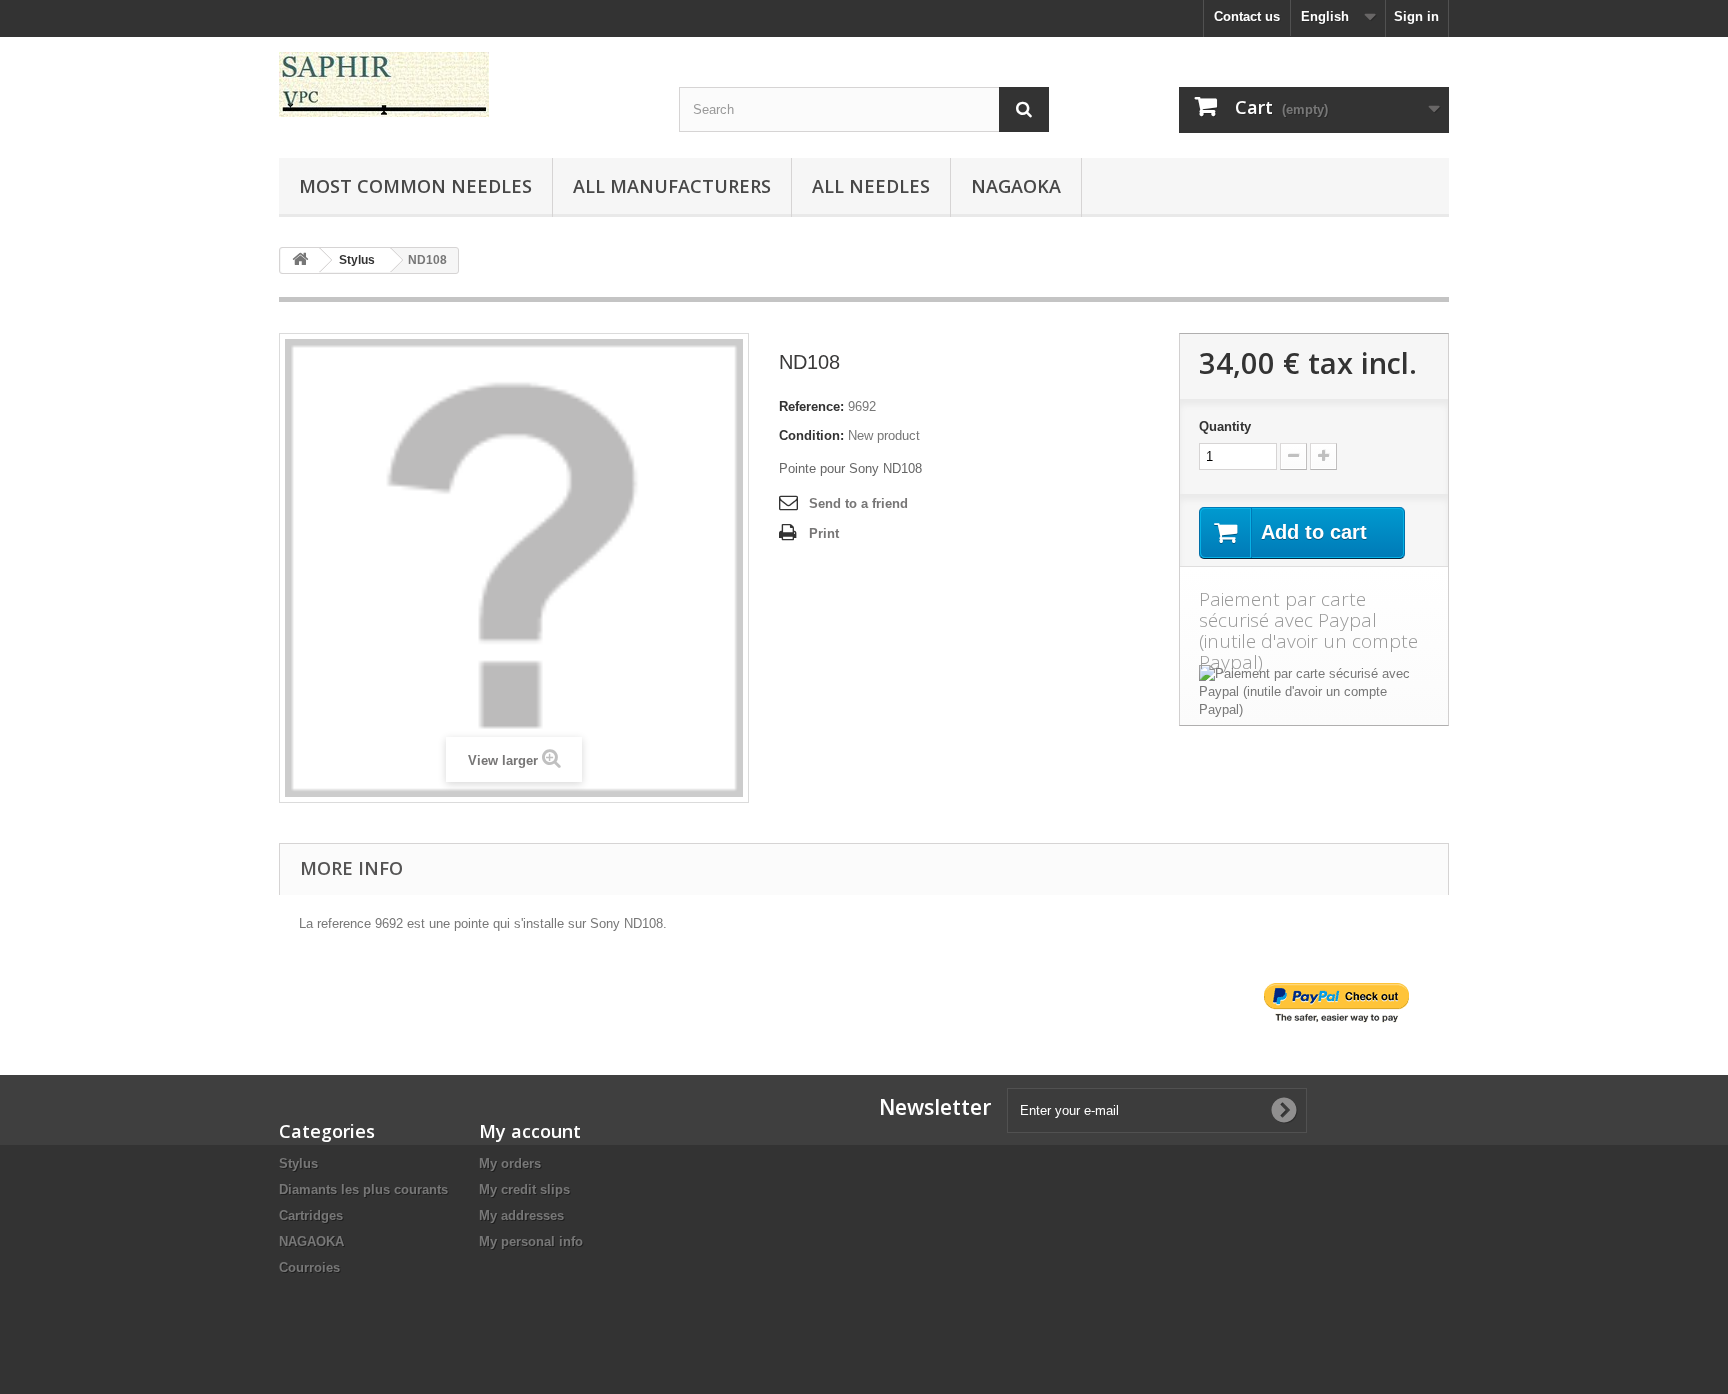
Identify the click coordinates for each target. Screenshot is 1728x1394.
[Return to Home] (300, 260)
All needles (871, 186)
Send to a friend (858, 503)
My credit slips (524, 1189)
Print (824, 533)
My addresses (521, 1215)
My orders (510, 1163)
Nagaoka (1016, 186)
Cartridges (311, 1215)
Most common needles (415, 186)
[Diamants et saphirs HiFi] (464, 84)
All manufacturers (672, 186)
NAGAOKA (311, 1241)
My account (530, 1131)
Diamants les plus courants (363, 1189)
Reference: (811, 406)
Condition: (811, 435)
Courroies (309, 1267)
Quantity (1225, 426)
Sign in (1416, 16)
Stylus (298, 1163)
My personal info (531, 1241)
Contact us (1247, 16)
